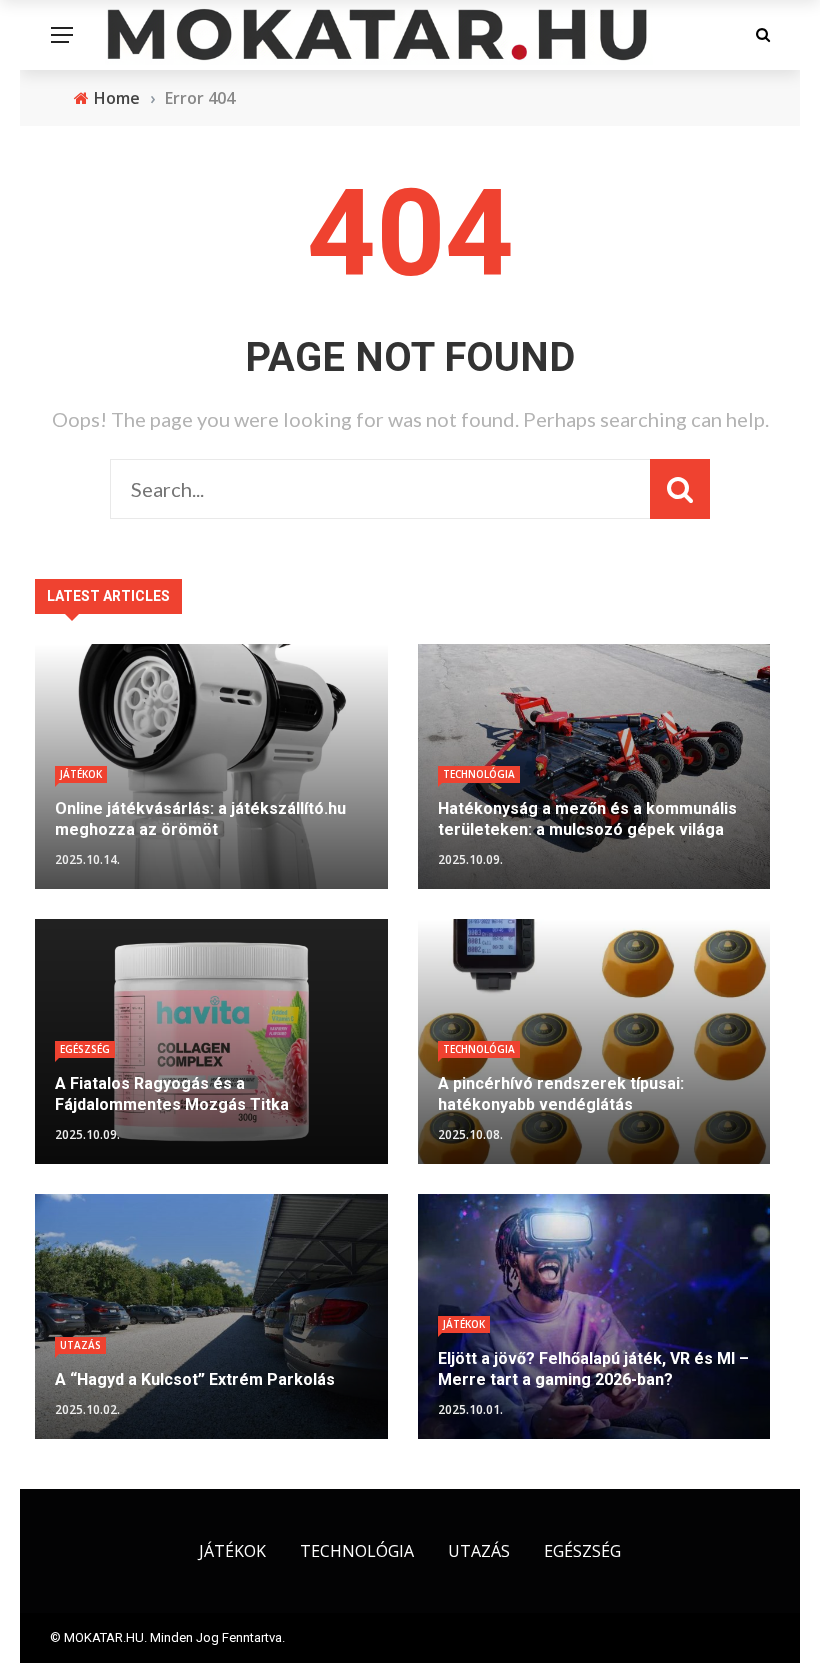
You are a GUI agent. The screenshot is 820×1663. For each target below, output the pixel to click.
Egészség (85, 1049)
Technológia (479, 774)
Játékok (81, 774)
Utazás (80, 1345)
